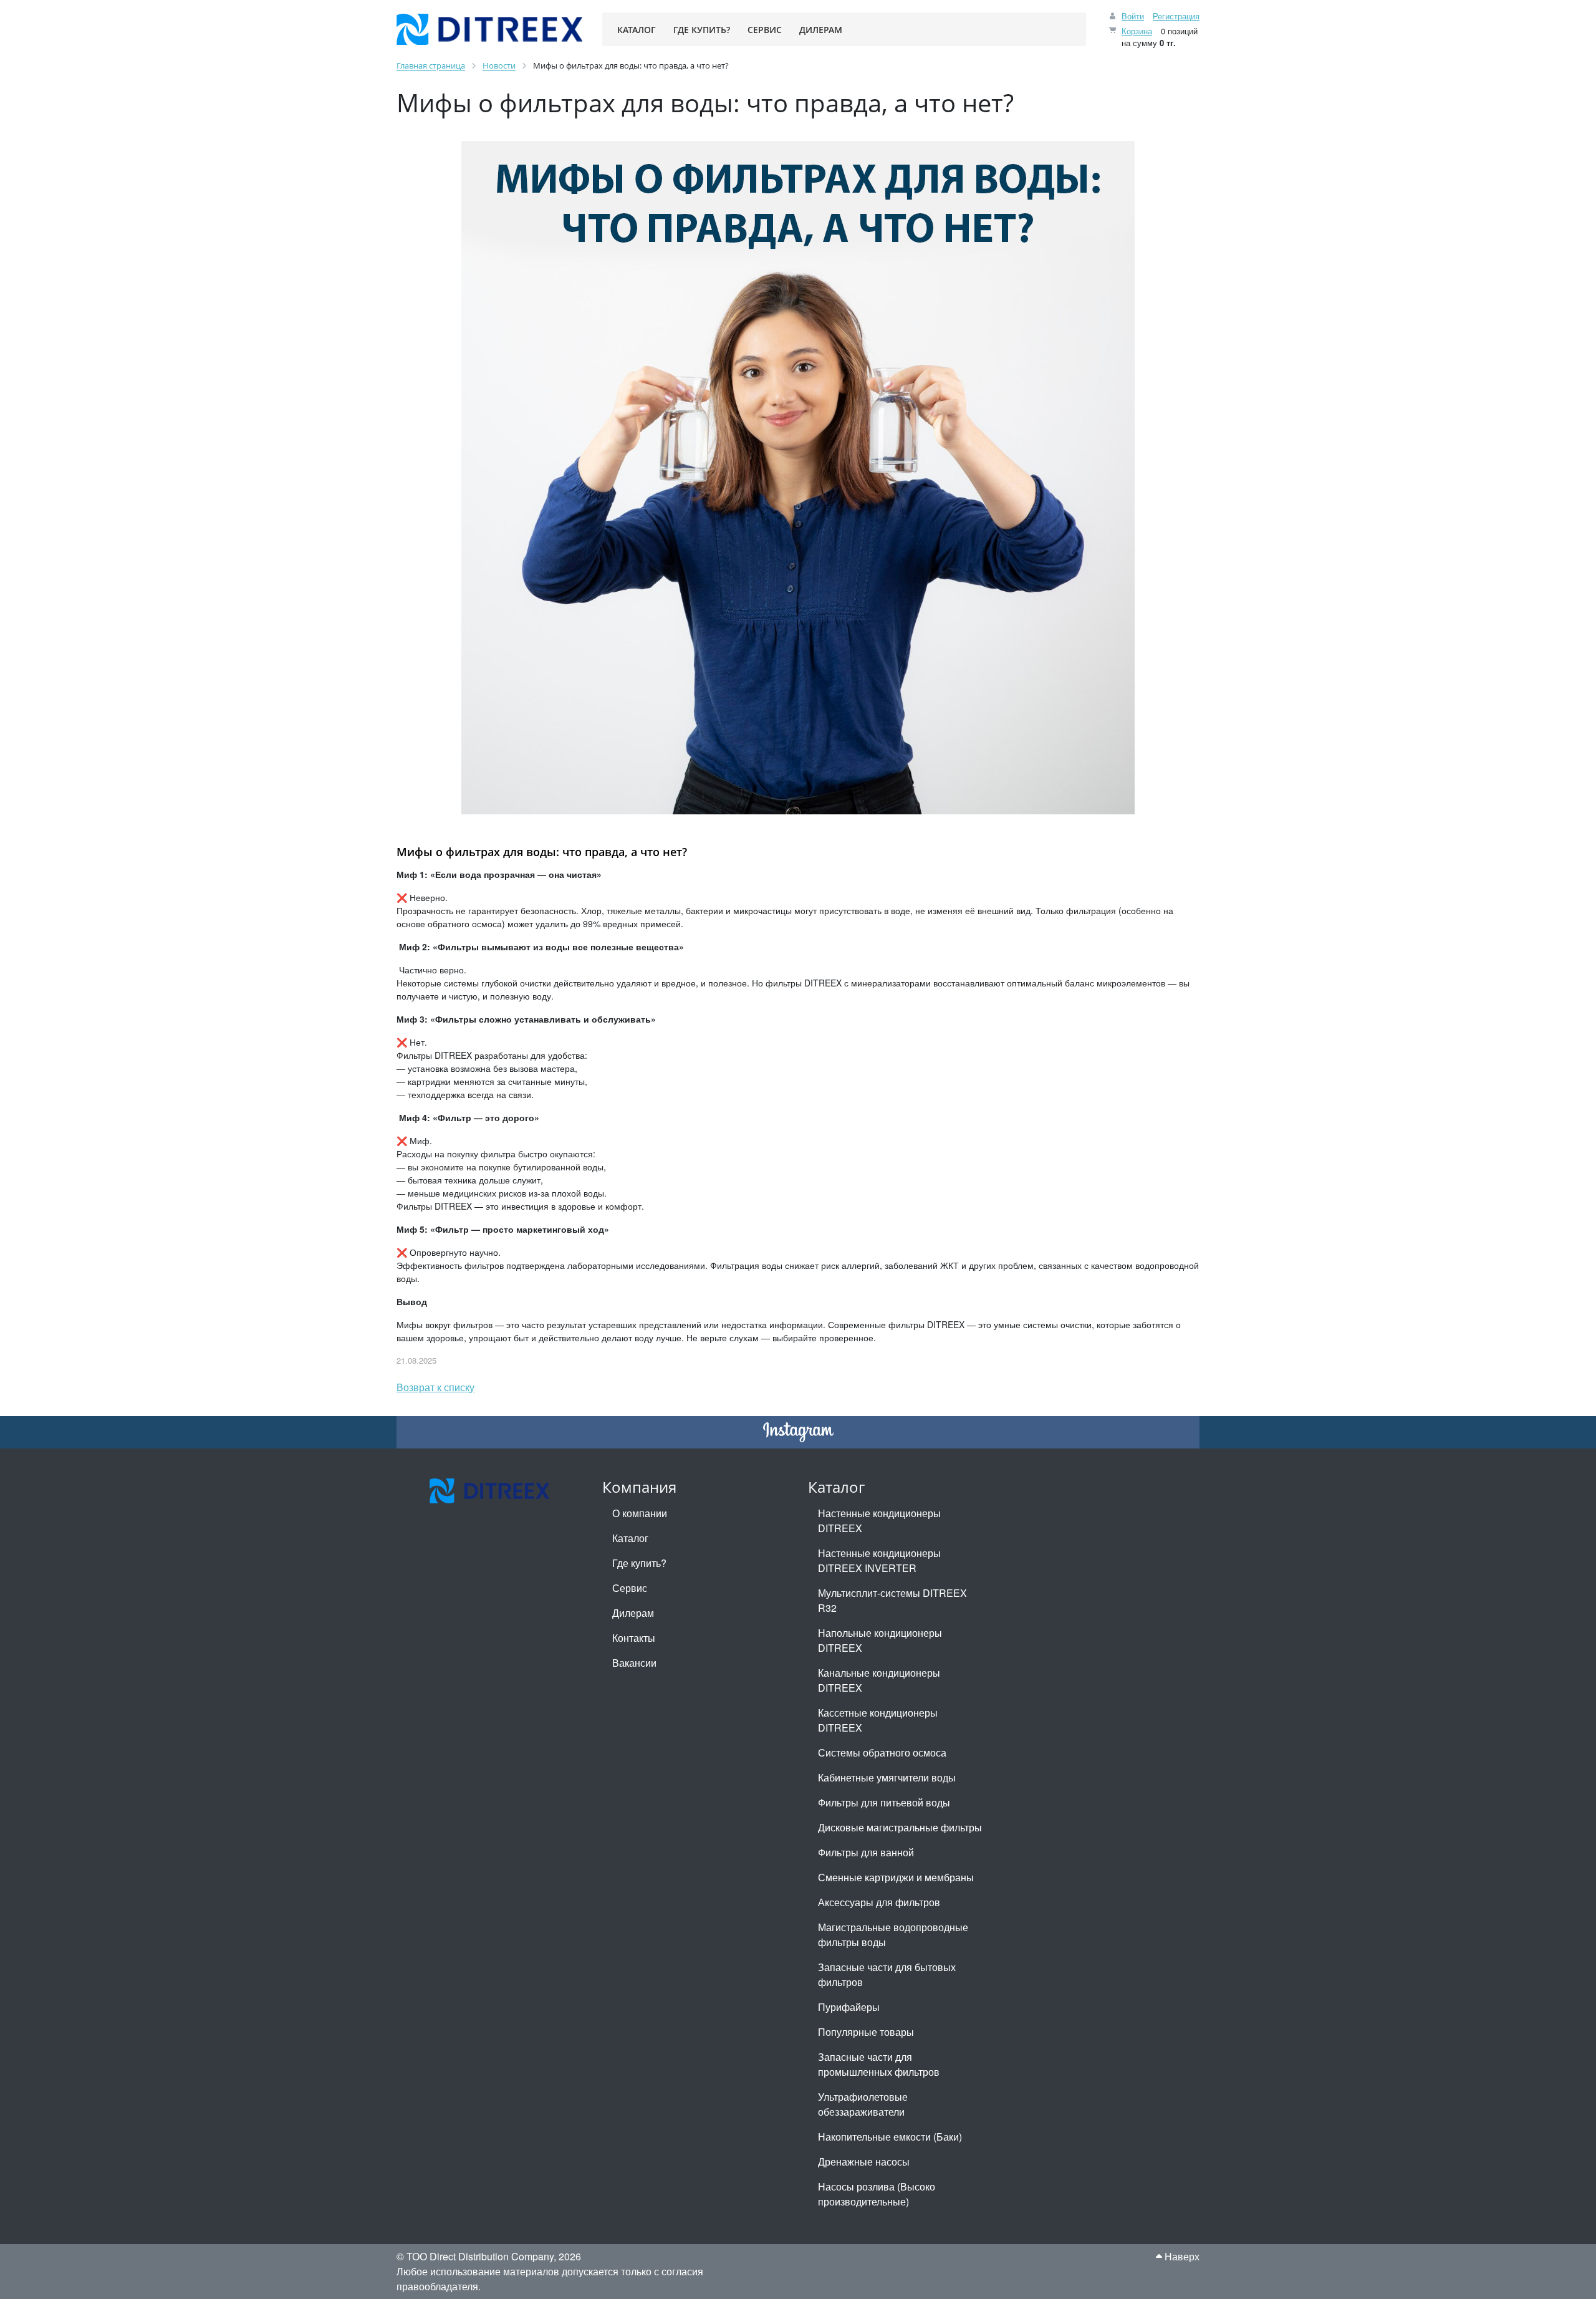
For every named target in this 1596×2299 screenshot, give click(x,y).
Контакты (634, 1638)
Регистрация (1176, 16)
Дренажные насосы (864, 2162)
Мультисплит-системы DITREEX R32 (892, 1600)
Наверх (1181, 2256)
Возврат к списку (435, 1387)
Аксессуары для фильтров (879, 1902)
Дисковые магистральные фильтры (900, 1827)
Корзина (1137, 31)
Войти (1133, 16)
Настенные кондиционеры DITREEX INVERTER (879, 1560)
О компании (640, 1513)
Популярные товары (866, 2032)
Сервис (630, 1588)
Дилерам (633, 1613)
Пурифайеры (849, 2007)
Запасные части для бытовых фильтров (887, 1974)
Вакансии (634, 1663)
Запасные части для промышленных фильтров (879, 2064)
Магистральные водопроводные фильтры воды (893, 1935)
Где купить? (639, 1563)
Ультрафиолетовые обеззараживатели (863, 2104)
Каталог (630, 1538)
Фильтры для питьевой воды (884, 1802)
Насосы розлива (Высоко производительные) (877, 2194)
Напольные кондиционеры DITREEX (880, 1640)
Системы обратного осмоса (882, 1752)
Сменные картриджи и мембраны (896, 1877)
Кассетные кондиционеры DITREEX (878, 1720)
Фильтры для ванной (866, 1852)
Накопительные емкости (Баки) (890, 2137)
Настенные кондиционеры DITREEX (879, 1521)
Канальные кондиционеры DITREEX (879, 1680)
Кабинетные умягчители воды (887, 1777)
